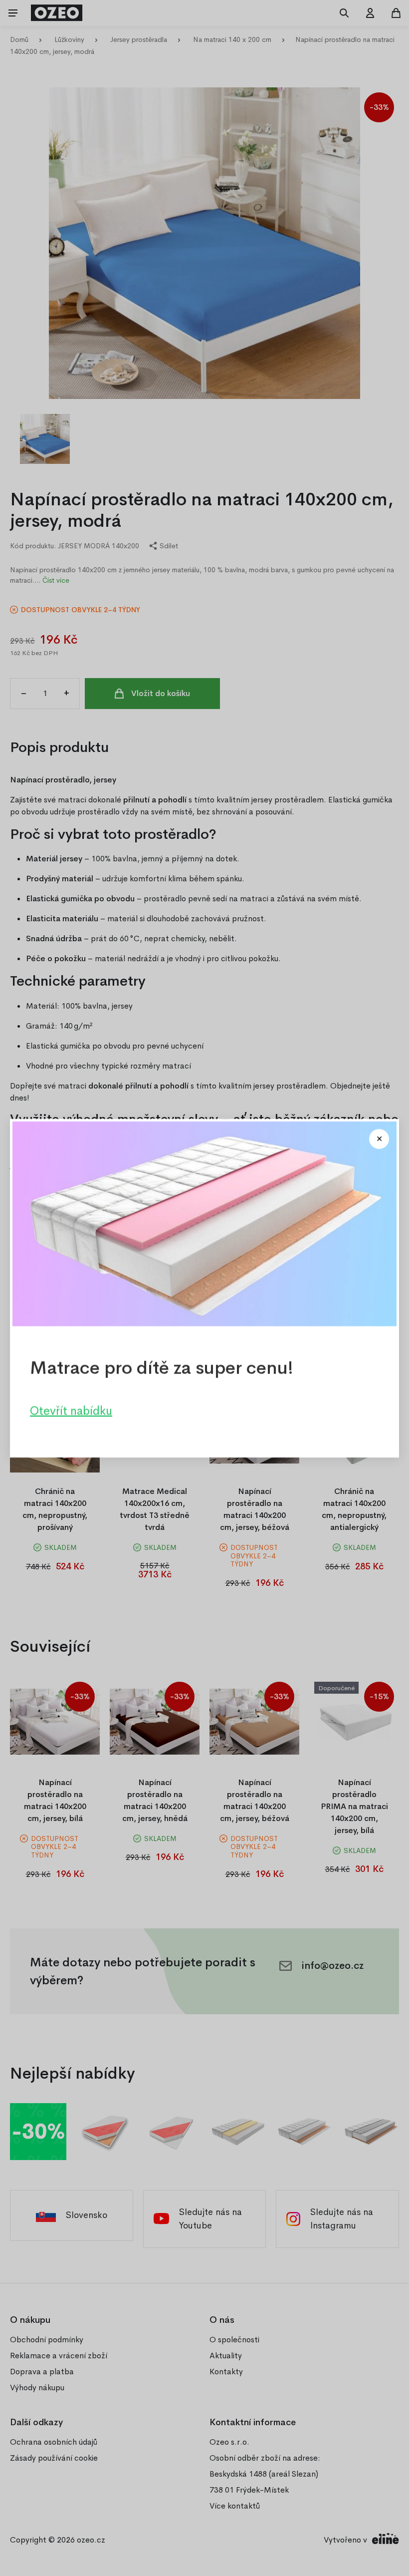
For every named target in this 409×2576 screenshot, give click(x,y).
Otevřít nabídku (71, 1410)
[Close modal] (379, 1139)
